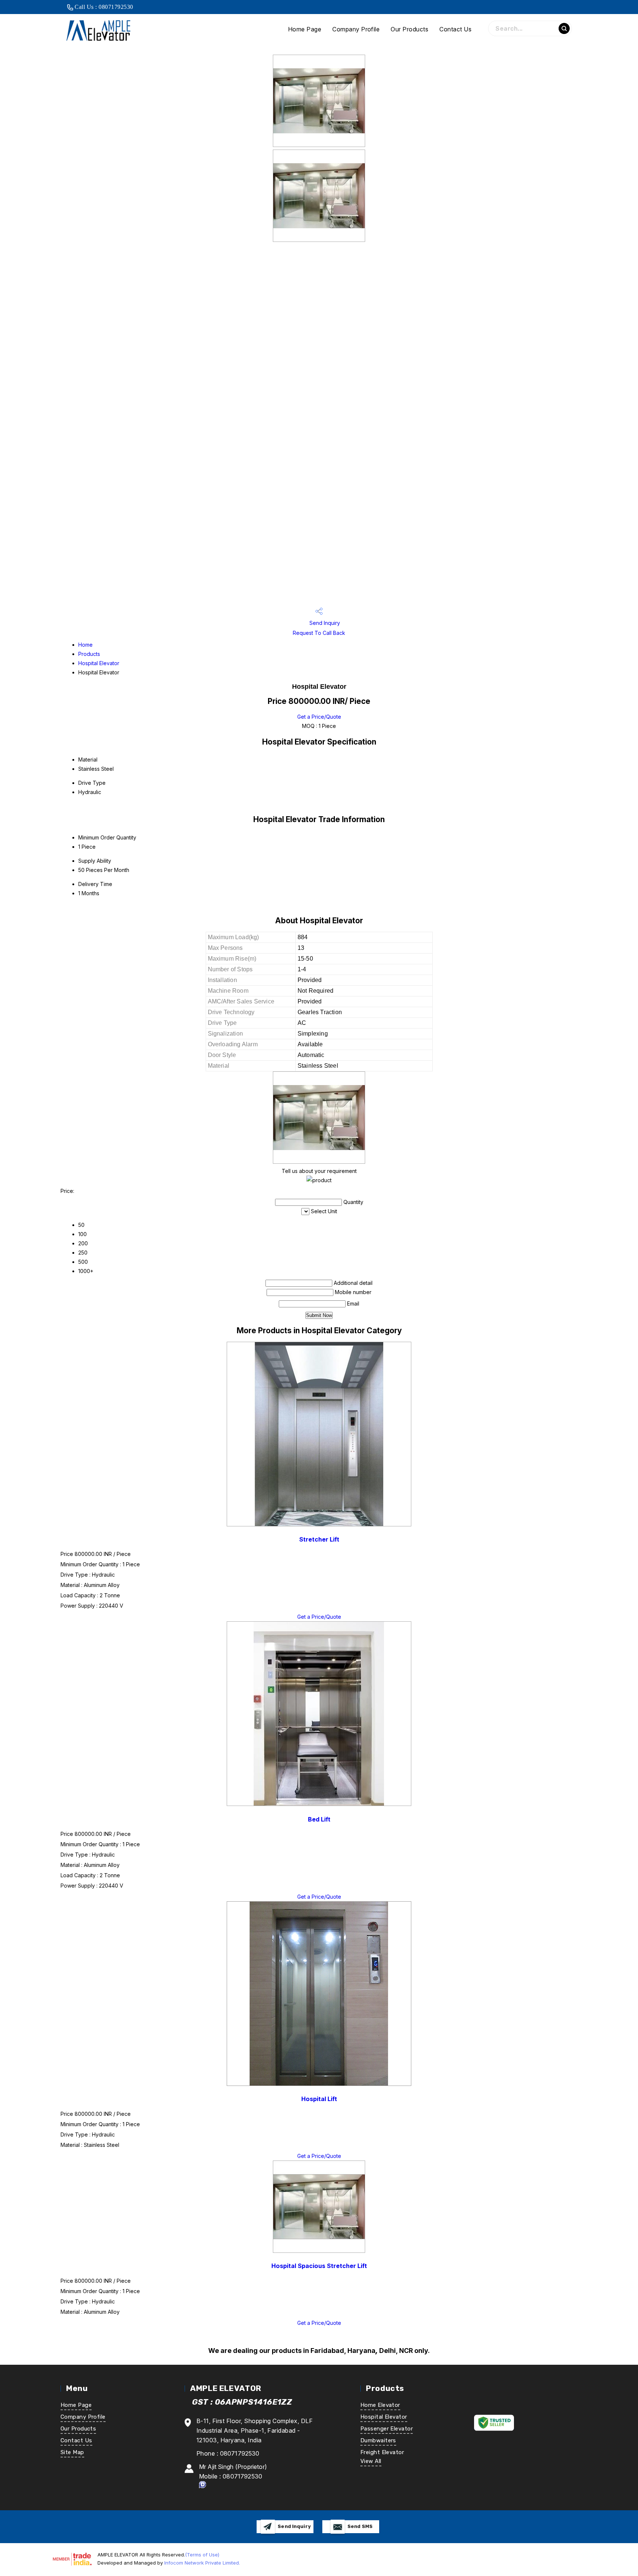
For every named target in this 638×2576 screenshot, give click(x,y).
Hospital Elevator (99, 663)
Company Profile (356, 29)
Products (89, 654)
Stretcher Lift (319, 1539)
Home (85, 645)
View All (371, 2461)
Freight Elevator (382, 2452)
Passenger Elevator (387, 2429)
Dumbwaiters (378, 2440)
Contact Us (455, 29)
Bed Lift (319, 1819)
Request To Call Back (319, 633)
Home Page (305, 29)
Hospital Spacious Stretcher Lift (319, 2266)
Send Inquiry (324, 623)
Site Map (72, 2452)
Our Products (409, 29)
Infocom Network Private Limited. (202, 2563)
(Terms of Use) (202, 2555)
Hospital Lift (319, 2099)
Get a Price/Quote (319, 717)
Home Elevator (380, 2405)
